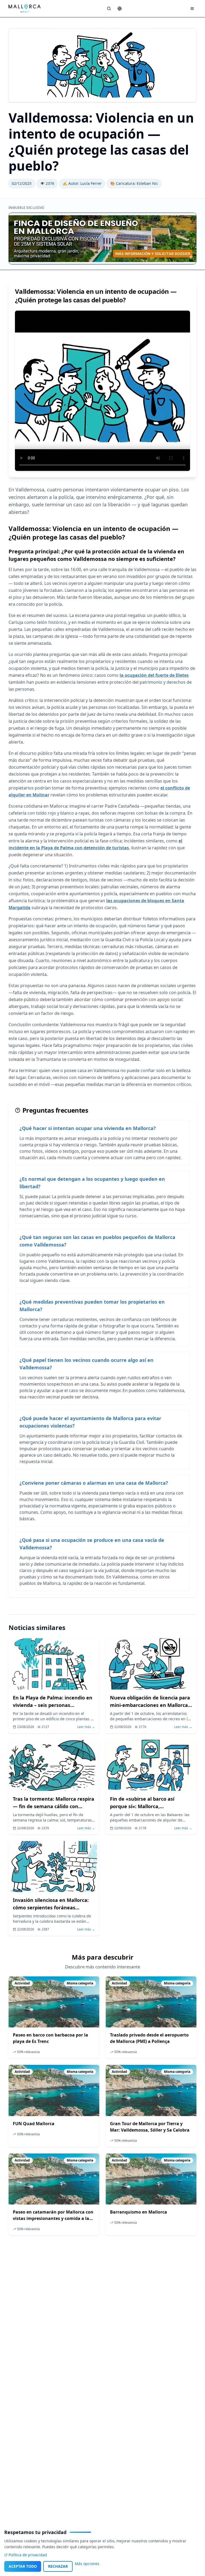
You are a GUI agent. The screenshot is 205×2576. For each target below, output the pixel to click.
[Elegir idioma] (120, 9)
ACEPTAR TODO (23, 2566)
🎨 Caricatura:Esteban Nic (134, 183)
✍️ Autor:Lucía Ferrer (82, 183)
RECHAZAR (58, 2566)
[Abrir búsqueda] (109, 9)
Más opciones (87, 2564)
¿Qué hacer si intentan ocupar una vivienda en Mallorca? (88, 1128)
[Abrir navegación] (192, 9)
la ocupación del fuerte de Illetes (154, 675)
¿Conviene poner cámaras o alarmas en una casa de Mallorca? (94, 1483)
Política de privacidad (28, 2555)
